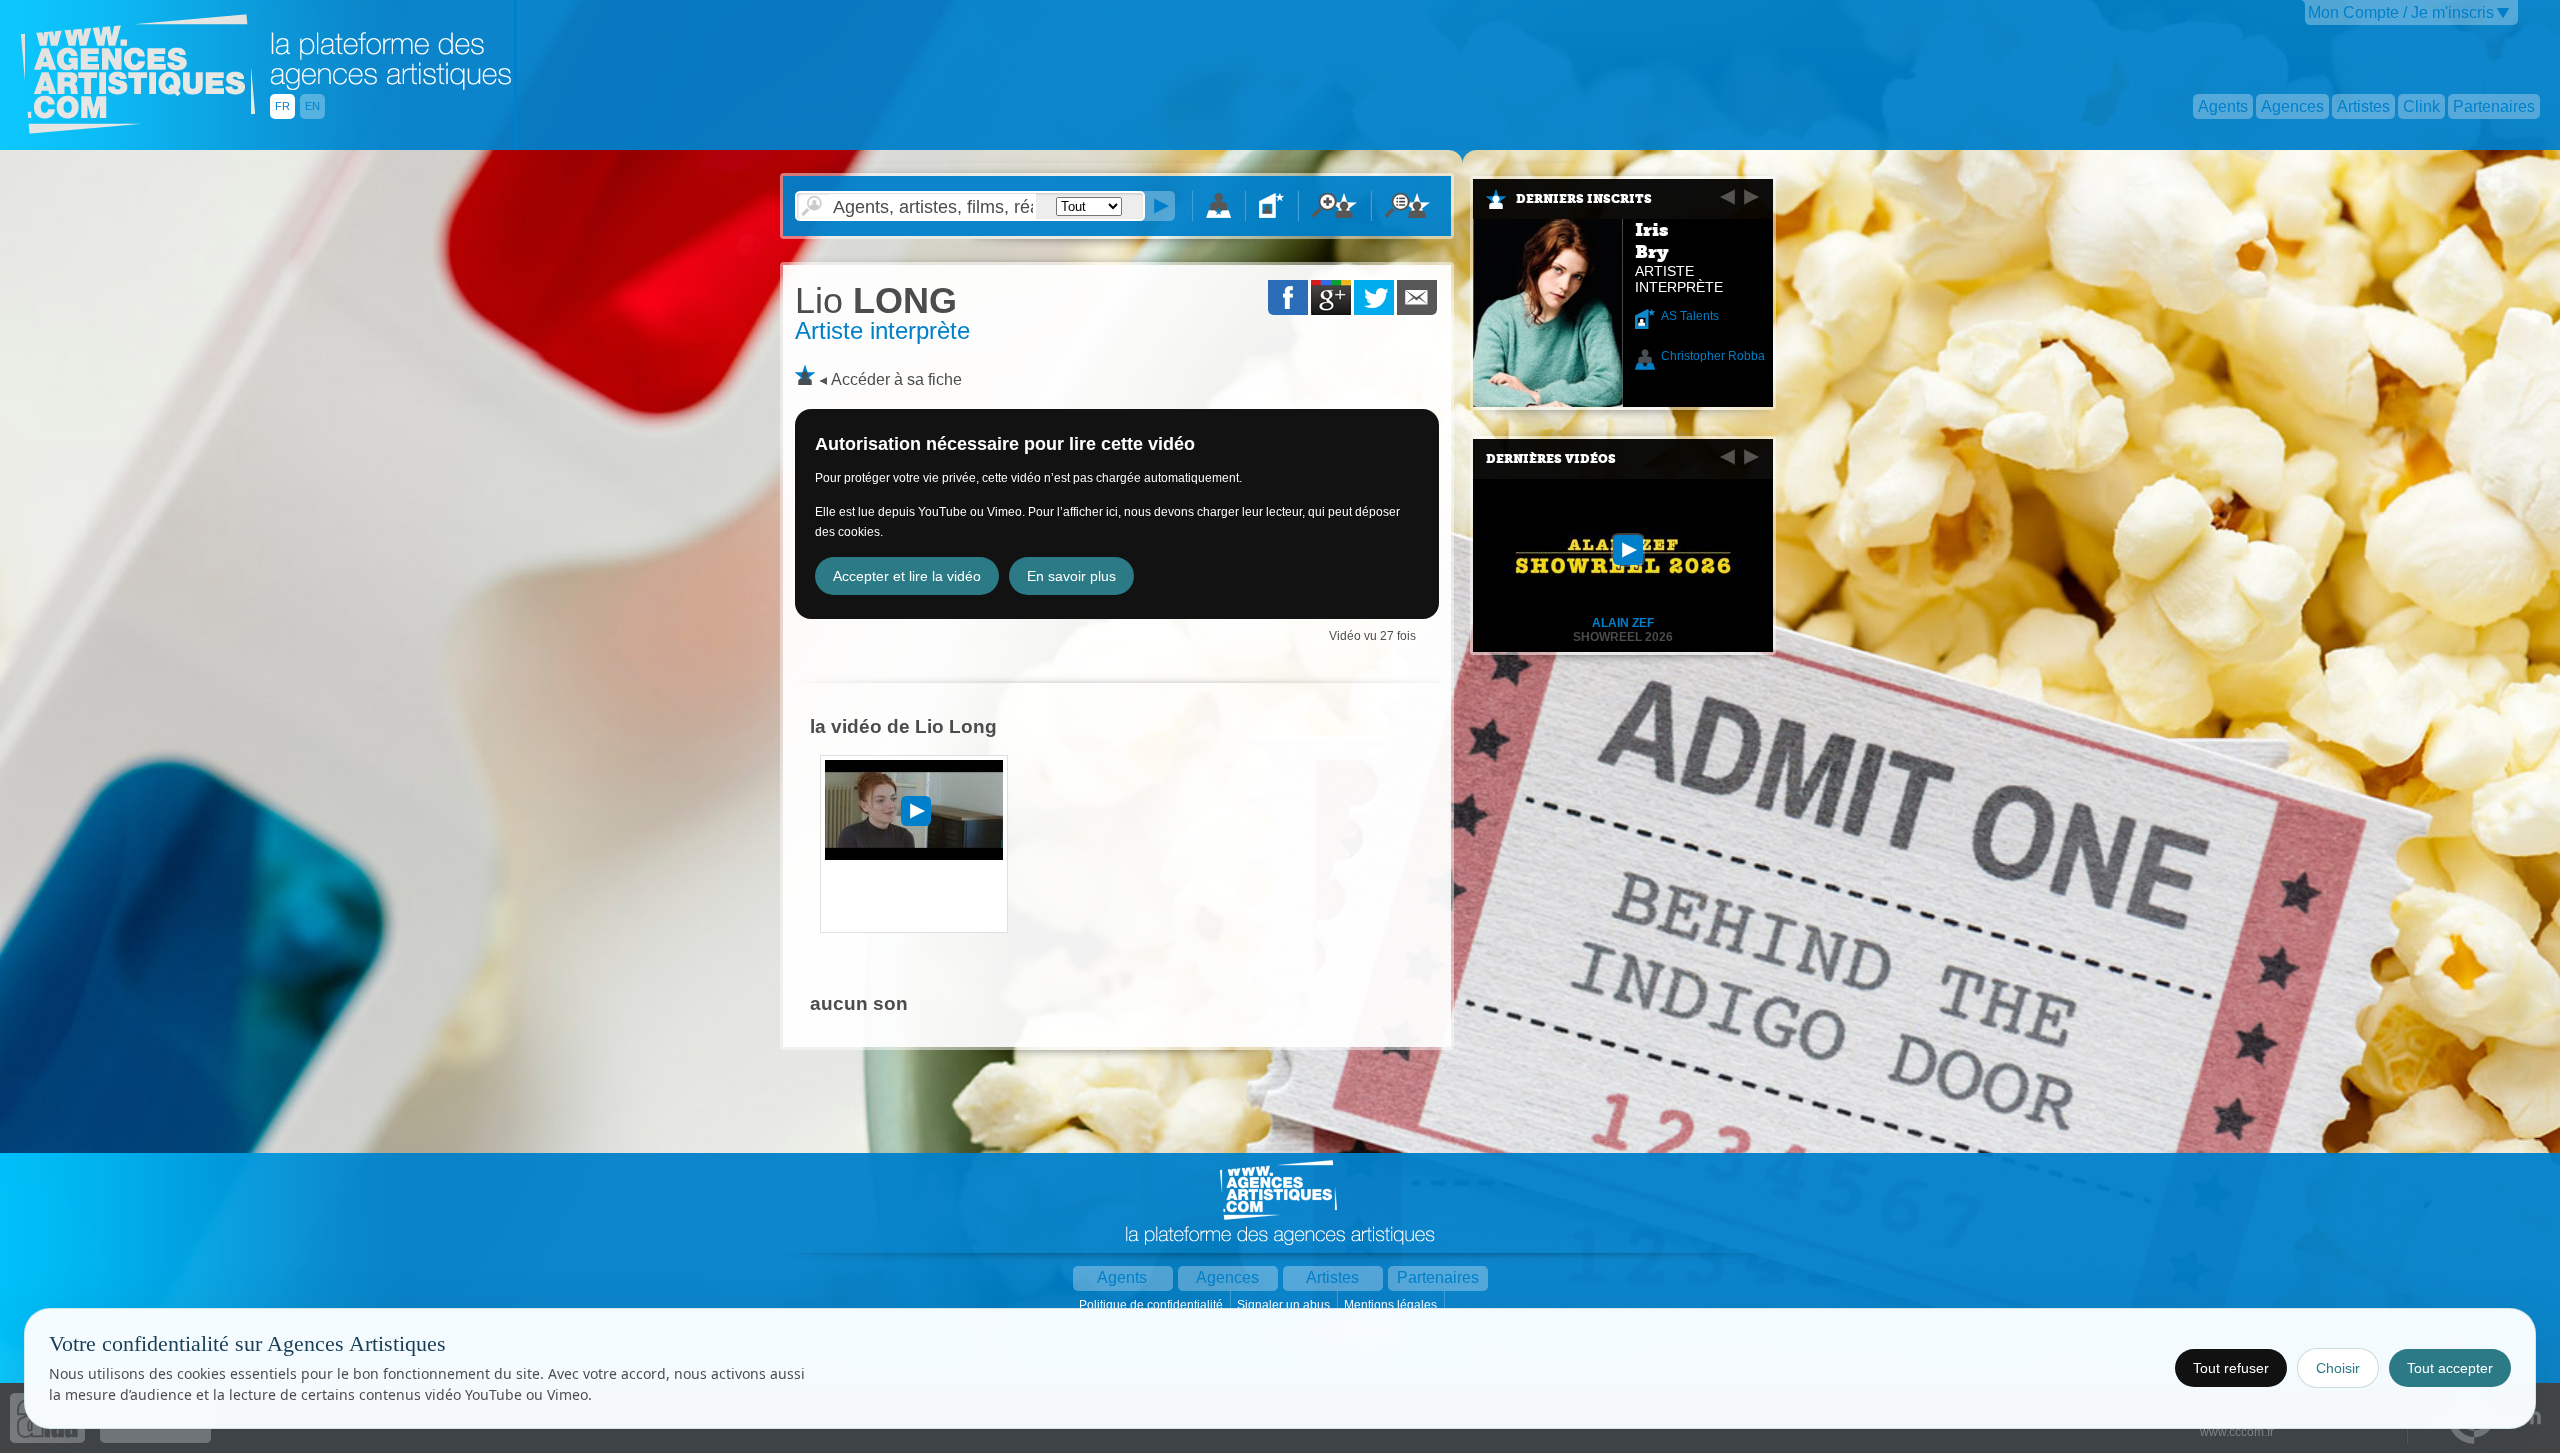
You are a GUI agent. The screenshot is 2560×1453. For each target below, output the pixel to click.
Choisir (2338, 1368)
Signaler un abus (1285, 1305)
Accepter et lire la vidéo (907, 576)
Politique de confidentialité (1152, 1305)
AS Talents (1690, 316)
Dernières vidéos (1551, 459)
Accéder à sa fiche (896, 379)
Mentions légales (1392, 1305)
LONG (876, 300)
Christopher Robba (1713, 356)
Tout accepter (2450, 1368)
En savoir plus (1071, 576)
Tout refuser (2231, 1368)
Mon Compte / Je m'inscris (2401, 12)
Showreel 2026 (1623, 637)
